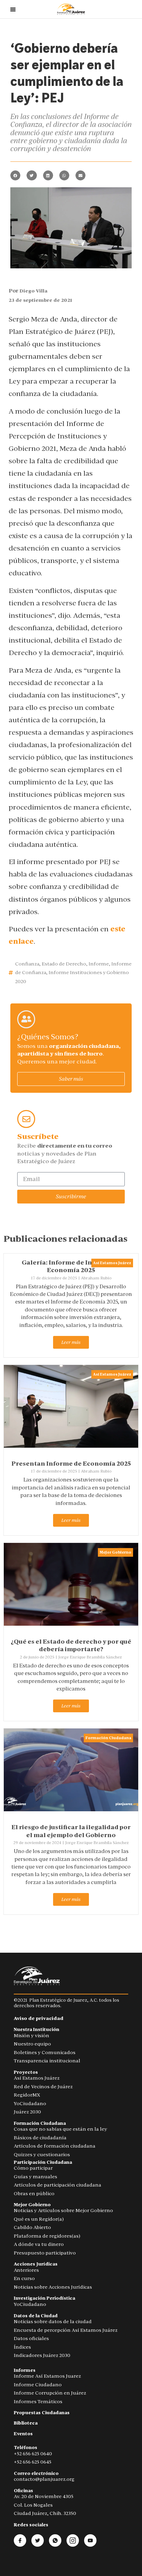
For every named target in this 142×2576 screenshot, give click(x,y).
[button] (15, 175)
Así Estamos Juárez (112, 1263)
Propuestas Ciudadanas (42, 2413)
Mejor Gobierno (115, 1552)
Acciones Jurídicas (36, 2264)
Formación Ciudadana (108, 1738)
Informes (25, 2370)
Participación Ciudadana (43, 2162)
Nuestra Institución (37, 2029)
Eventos (23, 2434)
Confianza (27, 964)
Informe (99, 964)
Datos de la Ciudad (36, 2316)
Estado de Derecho (64, 964)
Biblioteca (26, 2423)
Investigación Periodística (44, 2298)
